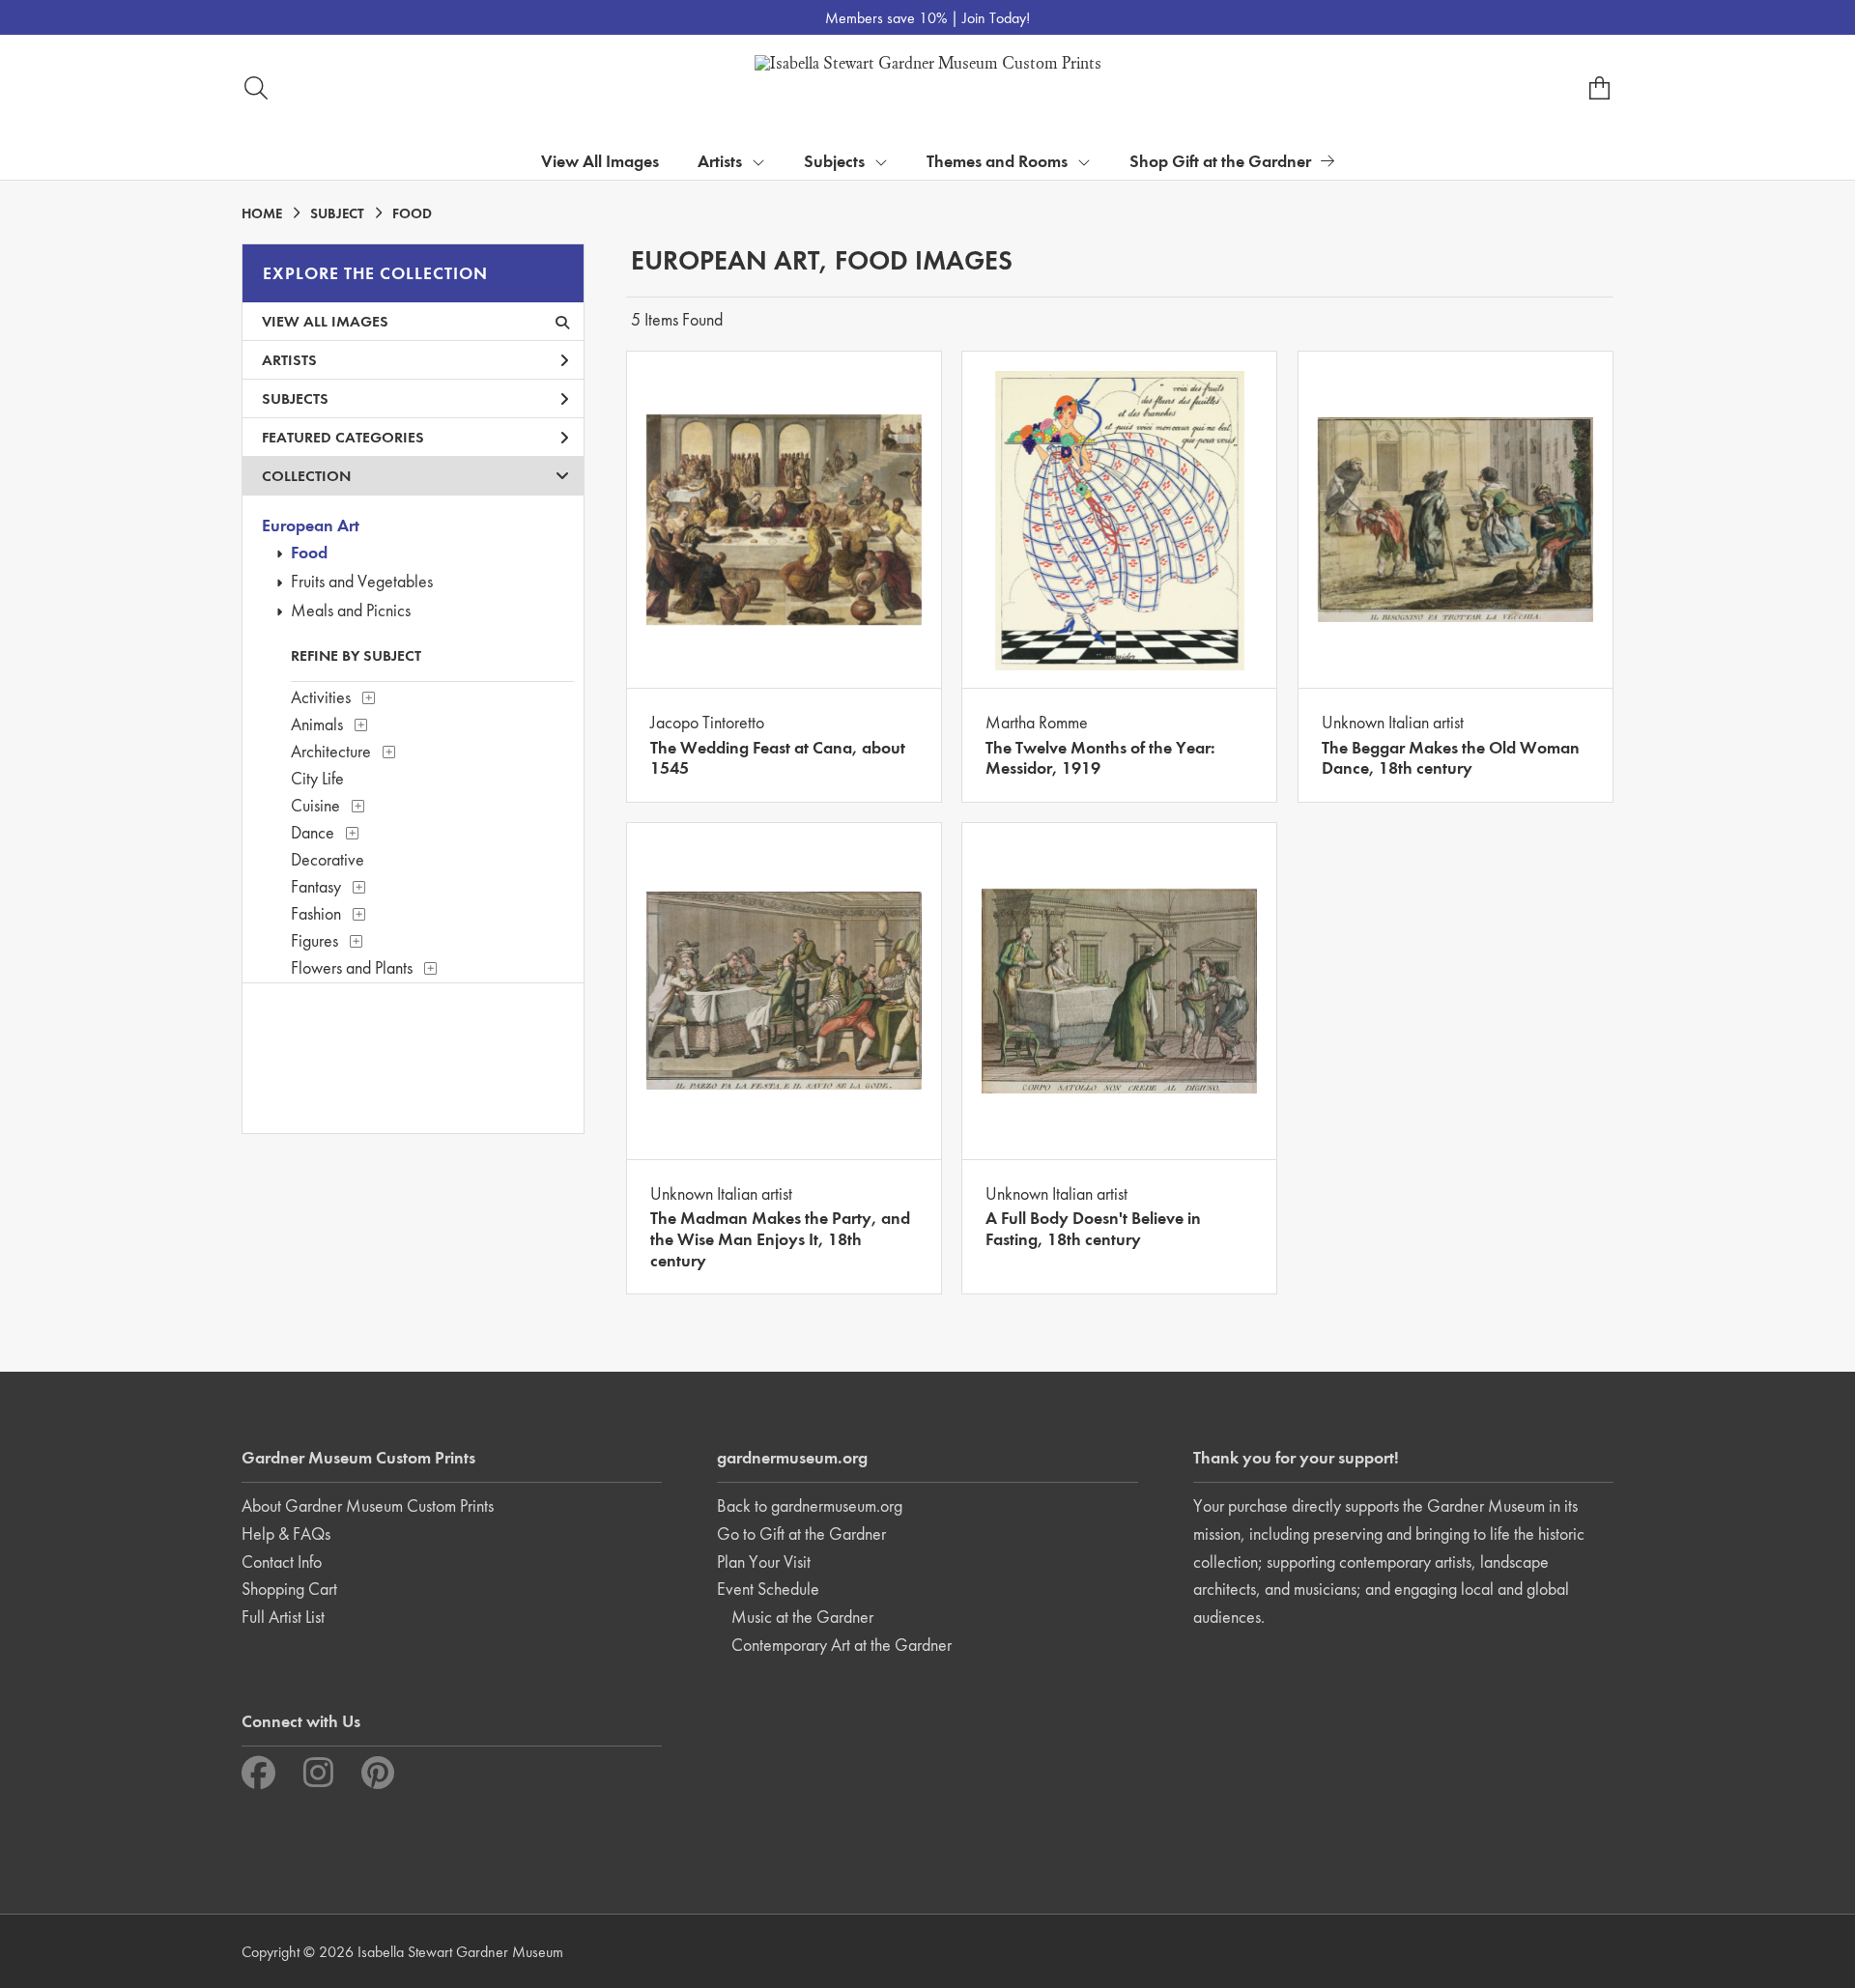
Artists (289, 360)
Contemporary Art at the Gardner (842, 1645)
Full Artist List (283, 1617)
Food (309, 552)
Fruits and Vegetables (362, 581)
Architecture (331, 751)
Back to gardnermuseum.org (810, 1505)
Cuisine (315, 805)
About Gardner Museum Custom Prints (368, 1505)
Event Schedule (768, 1589)
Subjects (295, 398)
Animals (317, 724)
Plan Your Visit (764, 1562)
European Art (311, 525)
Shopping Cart (289, 1589)
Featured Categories (343, 437)
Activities (321, 697)
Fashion (316, 913)
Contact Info (282, 1562)
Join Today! (996, 18)
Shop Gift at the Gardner (1220, 161)
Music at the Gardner (802, 1617)
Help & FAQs (286, 1534)
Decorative (328, 859)
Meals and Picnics (351, 610)
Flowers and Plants (352, 967)
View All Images (600, 161)
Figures (314, 940)
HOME (262, 213)
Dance (313, 832)
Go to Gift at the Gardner (801, 1534)
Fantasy (316, 886)
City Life (317, 778)
